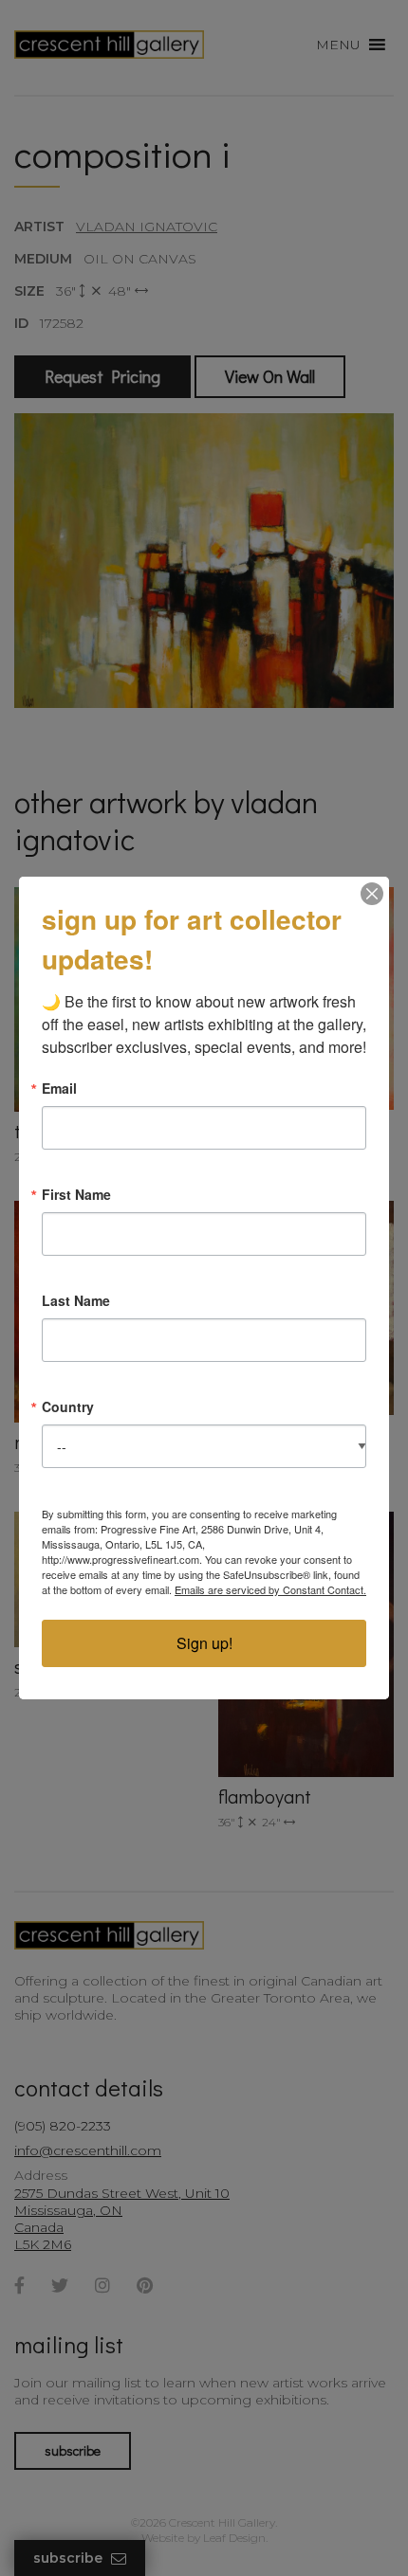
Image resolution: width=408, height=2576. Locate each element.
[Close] (372, 894)
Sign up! (204, 1643)
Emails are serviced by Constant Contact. (270, 1589)
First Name (76, 1194)
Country (68, 1406)
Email (59, 1088)
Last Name (76, 1300)
